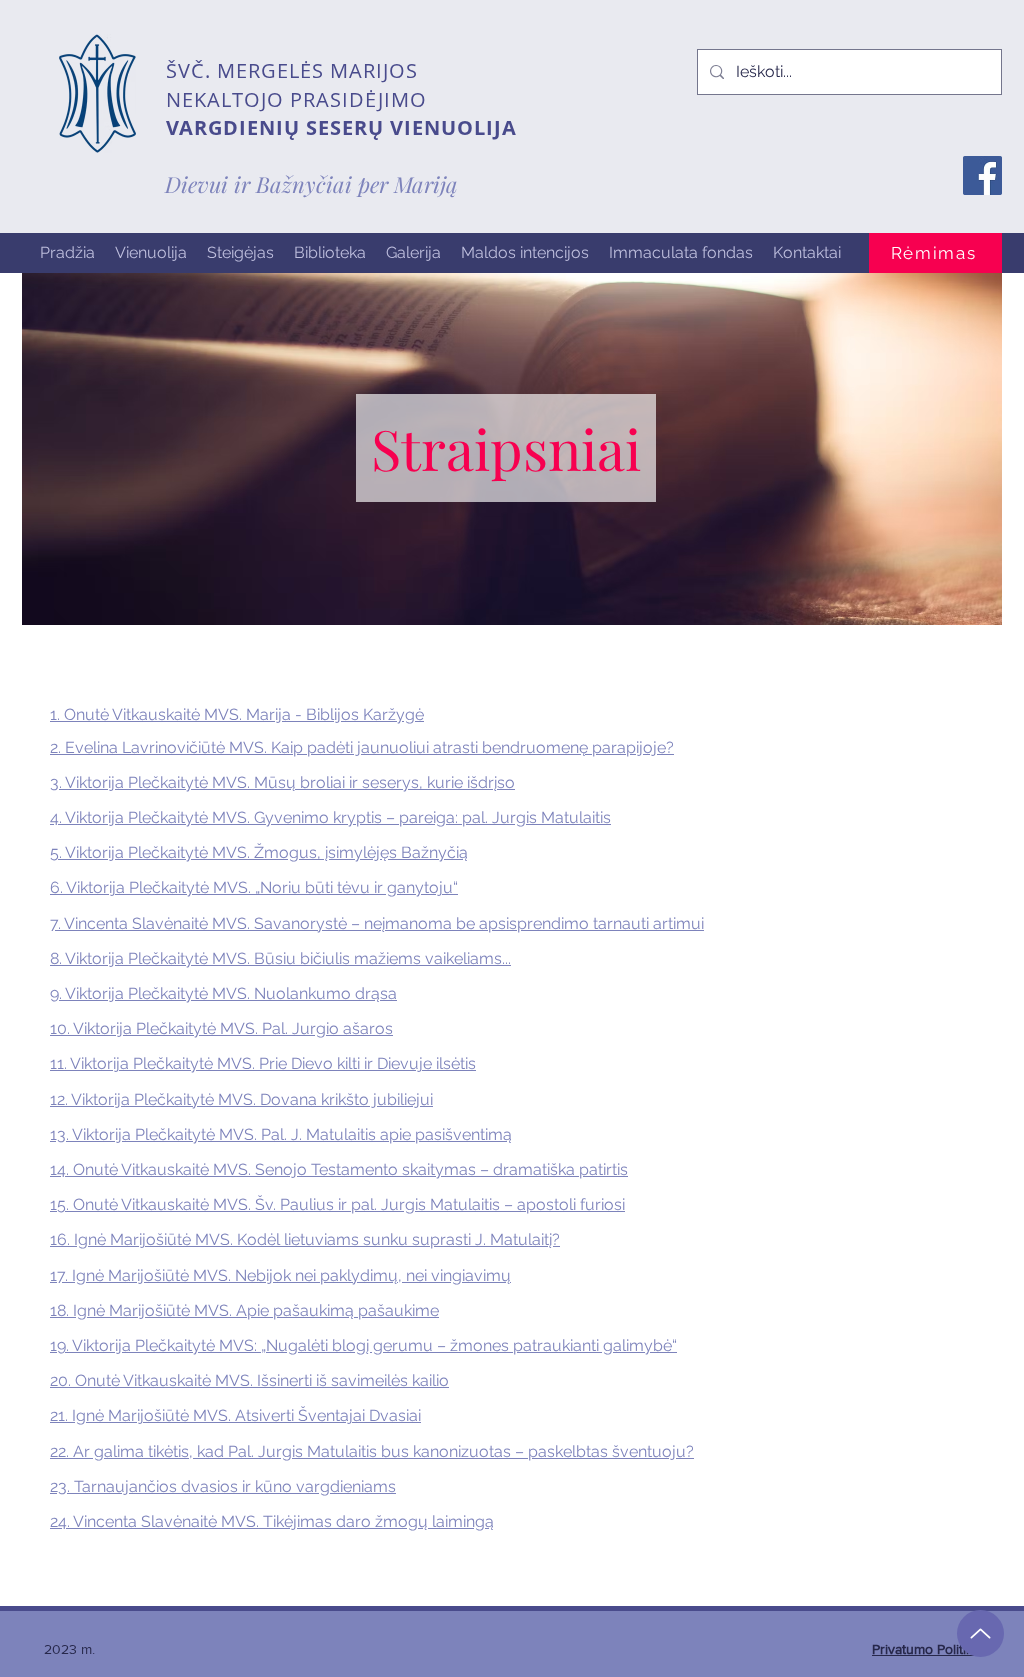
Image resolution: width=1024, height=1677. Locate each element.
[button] (151, 253)
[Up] (980, 1633)
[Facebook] (982, 175)
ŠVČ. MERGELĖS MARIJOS (292, 70)
